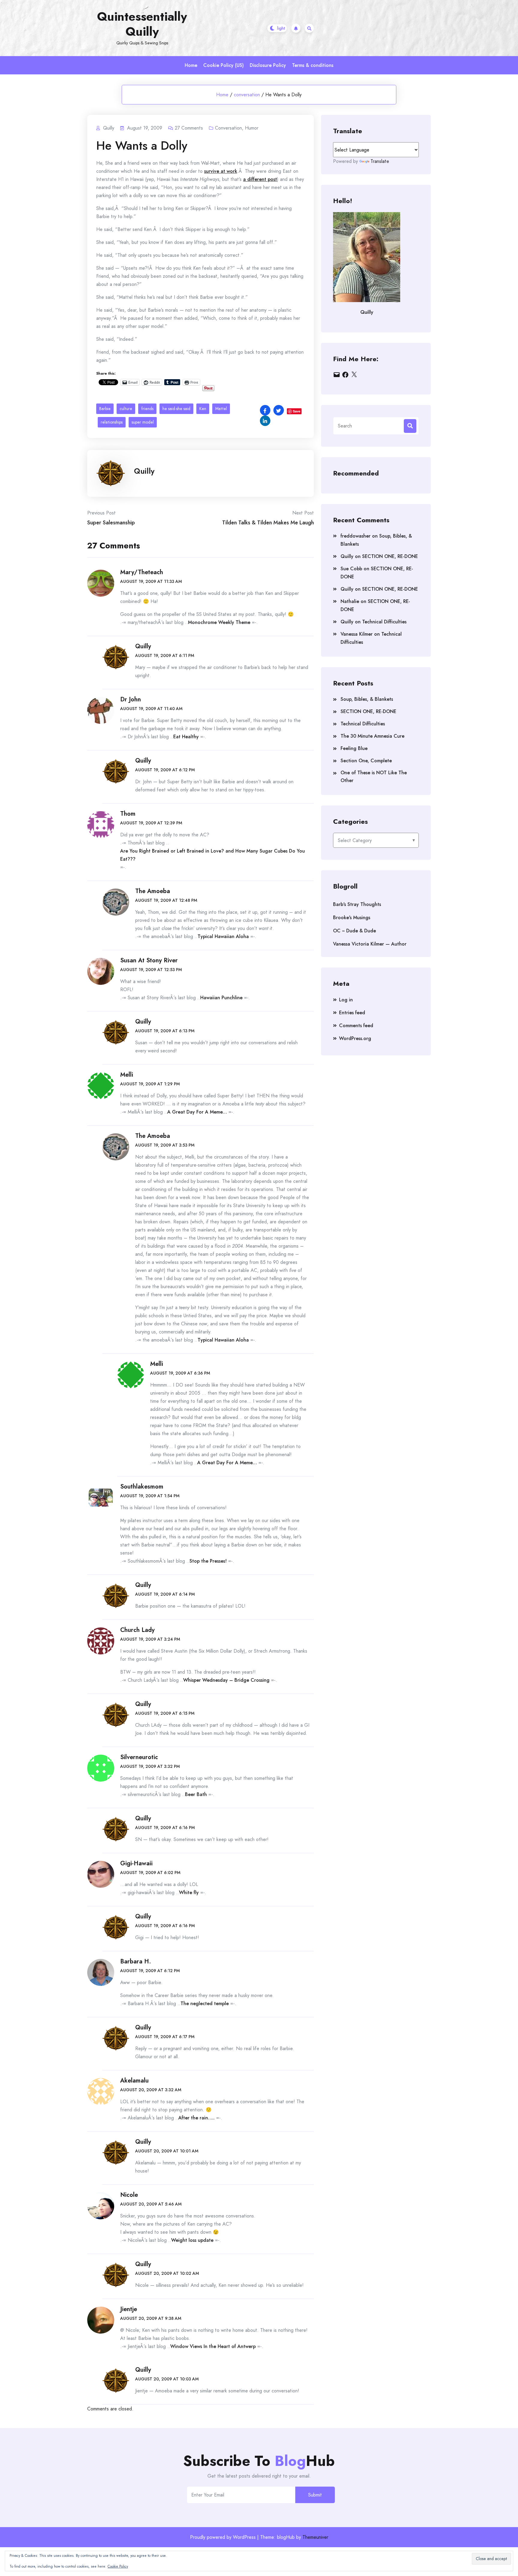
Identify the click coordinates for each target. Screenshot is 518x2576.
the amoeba (153, 891)
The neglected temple (205, 2003)
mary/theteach (142, 572)
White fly (189, 1892)
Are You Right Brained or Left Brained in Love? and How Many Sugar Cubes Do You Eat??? (213, 855)
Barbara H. (136, 1961)
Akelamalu (134, 2081)
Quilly (144, 471)
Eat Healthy (186, 737)
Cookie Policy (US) (223, 65)
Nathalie (350, 601)
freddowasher (356, 536)
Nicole (129, 2195)
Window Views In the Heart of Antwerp (213, 2346)
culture (126, 409)
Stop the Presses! (208, 1561)
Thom (128, 814)
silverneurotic (139, 1757)
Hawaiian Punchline (221, 998)
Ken (203, 409)
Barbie (105, 409)
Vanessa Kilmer (357, 634)
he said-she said (176, 409)
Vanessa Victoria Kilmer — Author (370, 944)
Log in (346, 1000)
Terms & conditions (313, 65)
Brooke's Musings (352, 918)
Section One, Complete (366, 761)
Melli (127, 1075)
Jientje (129, 2309)
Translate (380, 161)
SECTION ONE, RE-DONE (390, 556)
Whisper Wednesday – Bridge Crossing (226, 1680)
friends (147, 409)
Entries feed (352, 1013)
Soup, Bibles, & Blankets (367, 699)
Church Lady (137, 1630)
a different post (260, 179)
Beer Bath (196, 1794)
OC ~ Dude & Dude (354, 931)
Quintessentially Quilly (142, 24)
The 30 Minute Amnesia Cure (372, 736)
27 (189, 128)
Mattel (221, 409)
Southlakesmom (142, 1487)
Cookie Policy (118, 2566)
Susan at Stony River (149, 960)
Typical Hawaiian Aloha (223, 936)
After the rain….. (196, 2118)
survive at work (221, 171)
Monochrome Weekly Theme (219, 622)
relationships (112, 422)
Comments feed (356, 1026)
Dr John (131, 699)
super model (143, 422)
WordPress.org (355, 1038)
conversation (247, 95)
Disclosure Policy (268, 65)
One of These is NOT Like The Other (374, 777)
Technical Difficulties (384, 622)
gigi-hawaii (136, 1863)
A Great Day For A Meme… (197, 1112)
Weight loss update (192, 2240)
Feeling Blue (354, 748)
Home (191, 65)
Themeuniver (315, 2537)
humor (252, 128)
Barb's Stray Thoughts (357, 904)
